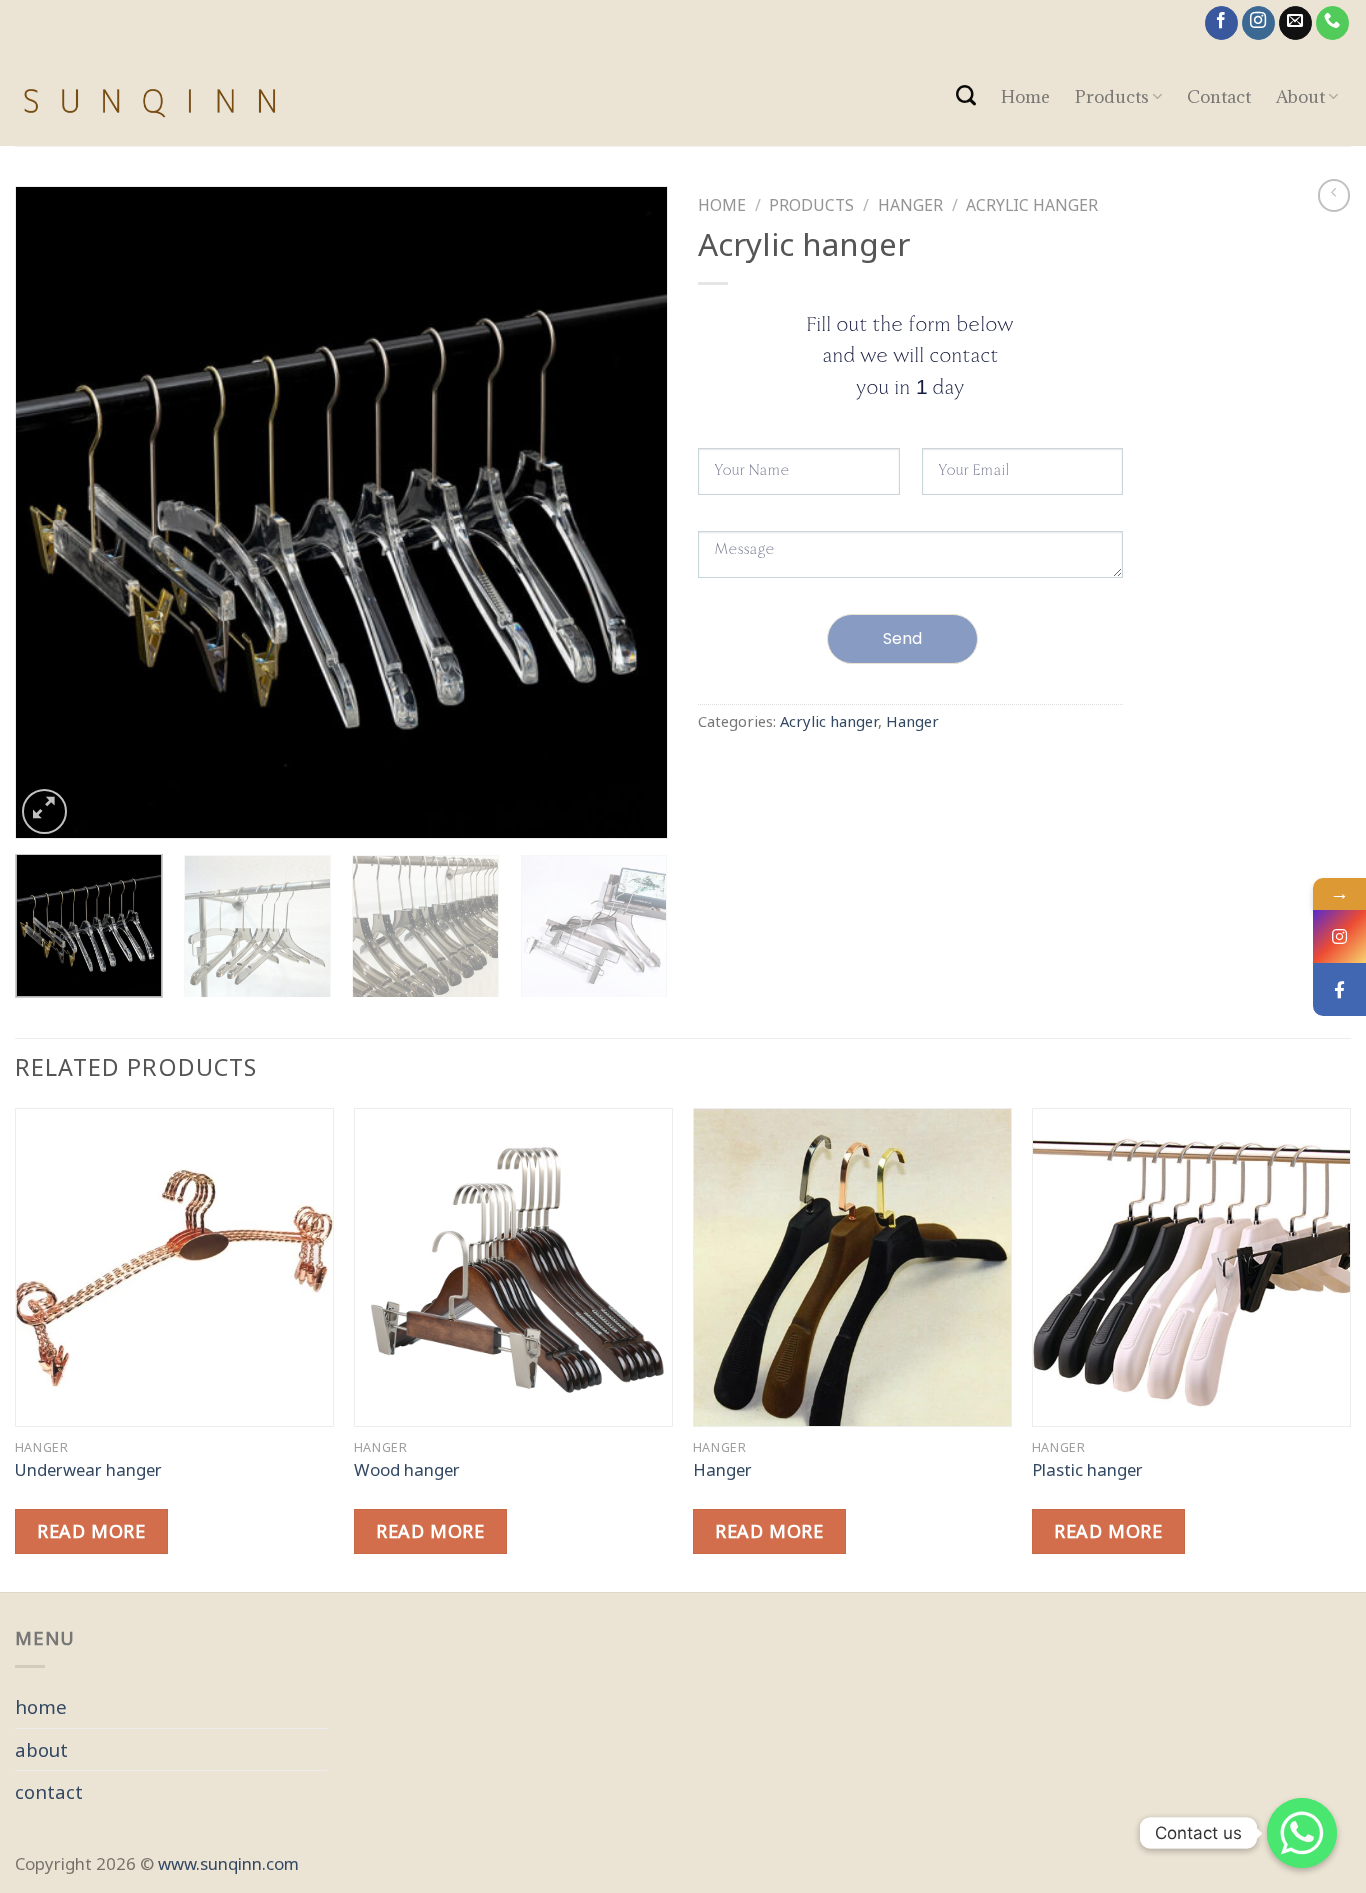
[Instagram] (1339, 936)
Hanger (910, 205)
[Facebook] (1339, 989)
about (41, 1749)
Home (1025, 96)
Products (1112, 96)
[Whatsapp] (1302, 1833)
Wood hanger (407, 1470)
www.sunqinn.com (228, 1863)
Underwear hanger (88, 1470)
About (1300, 96)
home (41, 1706)
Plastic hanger (1087, 1470)
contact (49, 1791)
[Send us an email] (1296, 23)
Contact (1219, 96)
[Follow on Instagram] (1259, 23)
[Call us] (1333, 23)
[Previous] (53, 512)
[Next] (630, 512)
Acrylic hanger (1032, 205)
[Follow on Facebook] (1222, 23)
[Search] (965, 95)
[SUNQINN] (318, 96)
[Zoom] (44, 811)
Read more (91, 1531)
